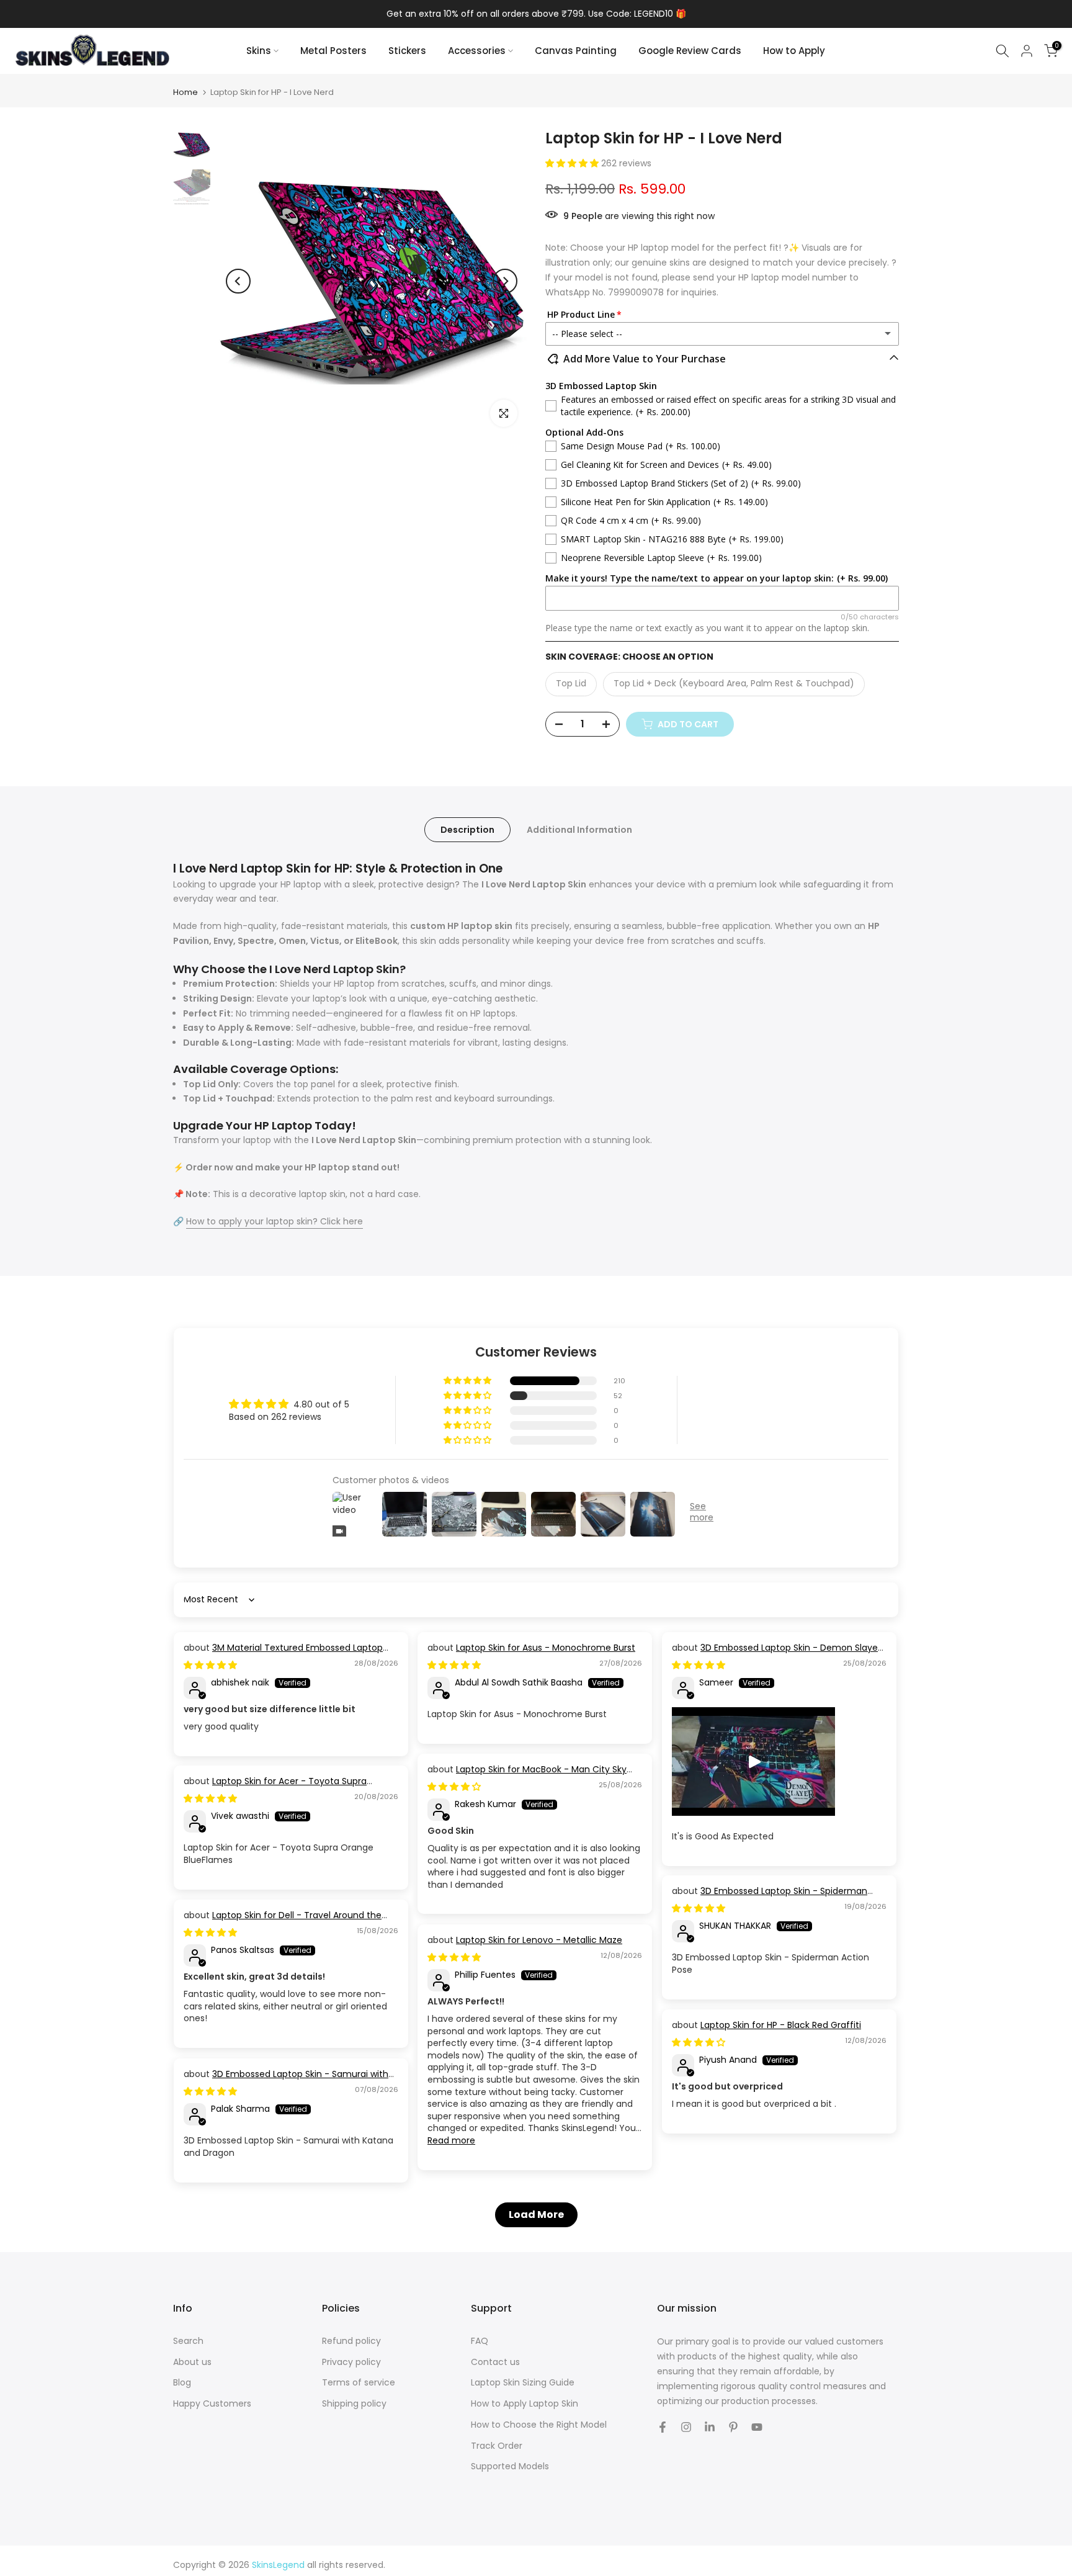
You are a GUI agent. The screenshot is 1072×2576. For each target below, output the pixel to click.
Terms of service (359, 2383)
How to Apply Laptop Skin (525, 2404)
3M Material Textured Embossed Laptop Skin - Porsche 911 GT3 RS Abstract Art (283, 1654)
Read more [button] (451, 2140)
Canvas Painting (576, 51)
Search (188, 2341)
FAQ (480, 2341)
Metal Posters (333, 51)
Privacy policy (351, 2362)
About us (192, 2362)
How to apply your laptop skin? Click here (275, 1221)
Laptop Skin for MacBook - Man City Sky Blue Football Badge (527, 1775)
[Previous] (238, 281)
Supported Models (510, 2466)
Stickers (407, 51)
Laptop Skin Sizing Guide (523, 2383)
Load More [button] (536, 2215)
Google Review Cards (690, 51)
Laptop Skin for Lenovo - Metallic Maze (539, 1940)
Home (185, 92)
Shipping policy (354, 2404)
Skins (259, 51)
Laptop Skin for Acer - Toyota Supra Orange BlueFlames (275, 1787)
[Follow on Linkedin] (710, 2427)
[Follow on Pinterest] (733, 2427)
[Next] (505, 281)
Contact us (495, 2362)
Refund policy (351, 2341)
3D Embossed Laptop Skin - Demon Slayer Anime (776, 1654)
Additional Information (579, 830)
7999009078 (636, 292)
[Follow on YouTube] (757, 2427)
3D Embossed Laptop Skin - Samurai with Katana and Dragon (286, 2080)
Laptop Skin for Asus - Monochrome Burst (546, 1648)
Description (467, 830)
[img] (210, 1665)
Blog (182, 2383)
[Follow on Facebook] (663, 2427)
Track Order (497, 2446)
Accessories (477, 51)
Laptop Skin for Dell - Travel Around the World (283, 1921)
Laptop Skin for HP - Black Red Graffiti (781, 2025)
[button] (573, 163)
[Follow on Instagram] (686, 2427)
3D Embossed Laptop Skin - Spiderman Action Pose (770, 1897)
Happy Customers (212, 2404)
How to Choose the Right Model (539, 2425)
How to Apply (794, 51)
